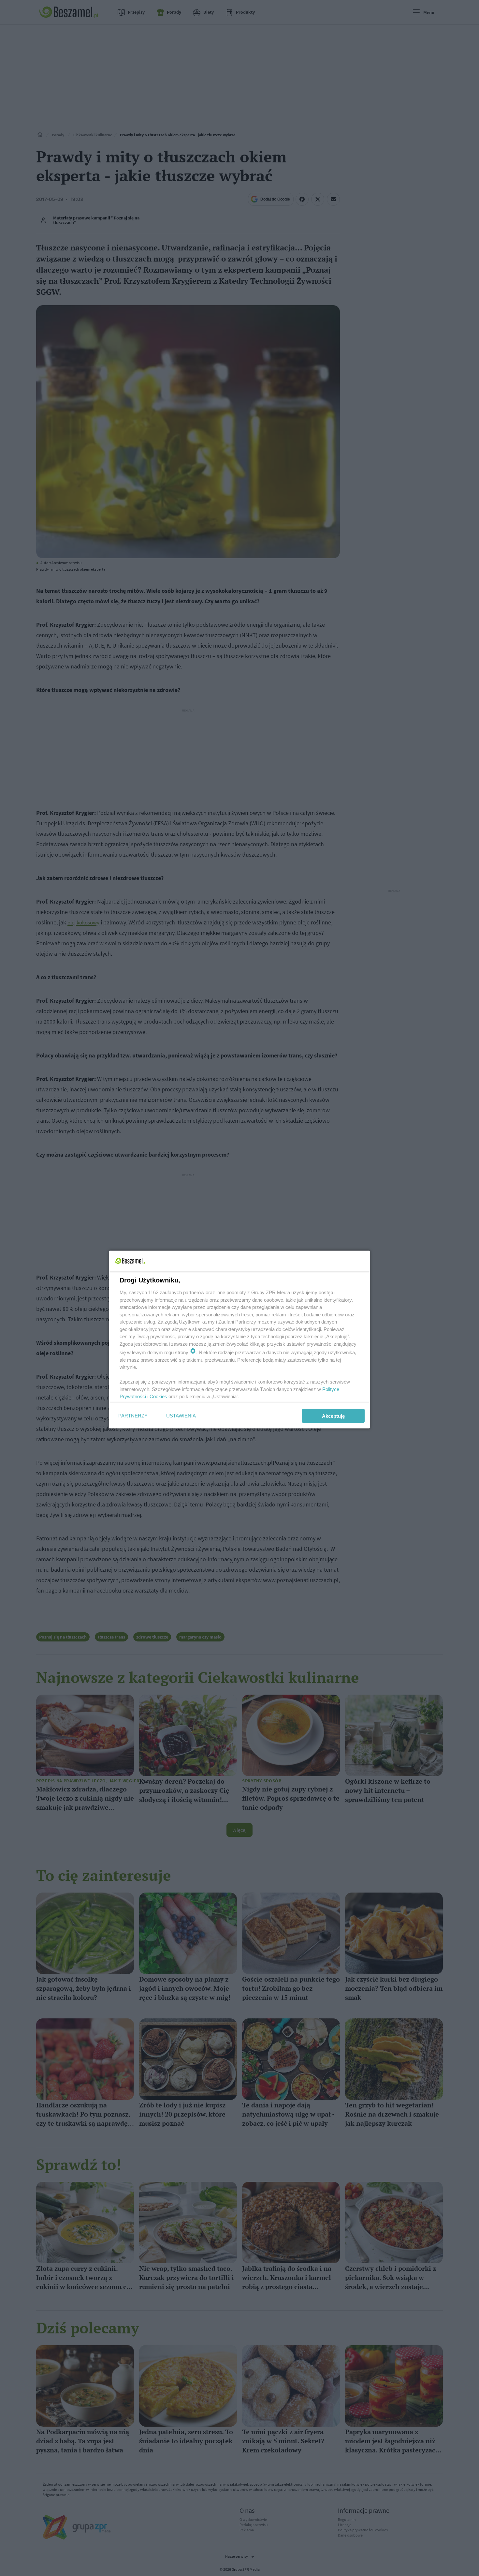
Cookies (158, 1396)
